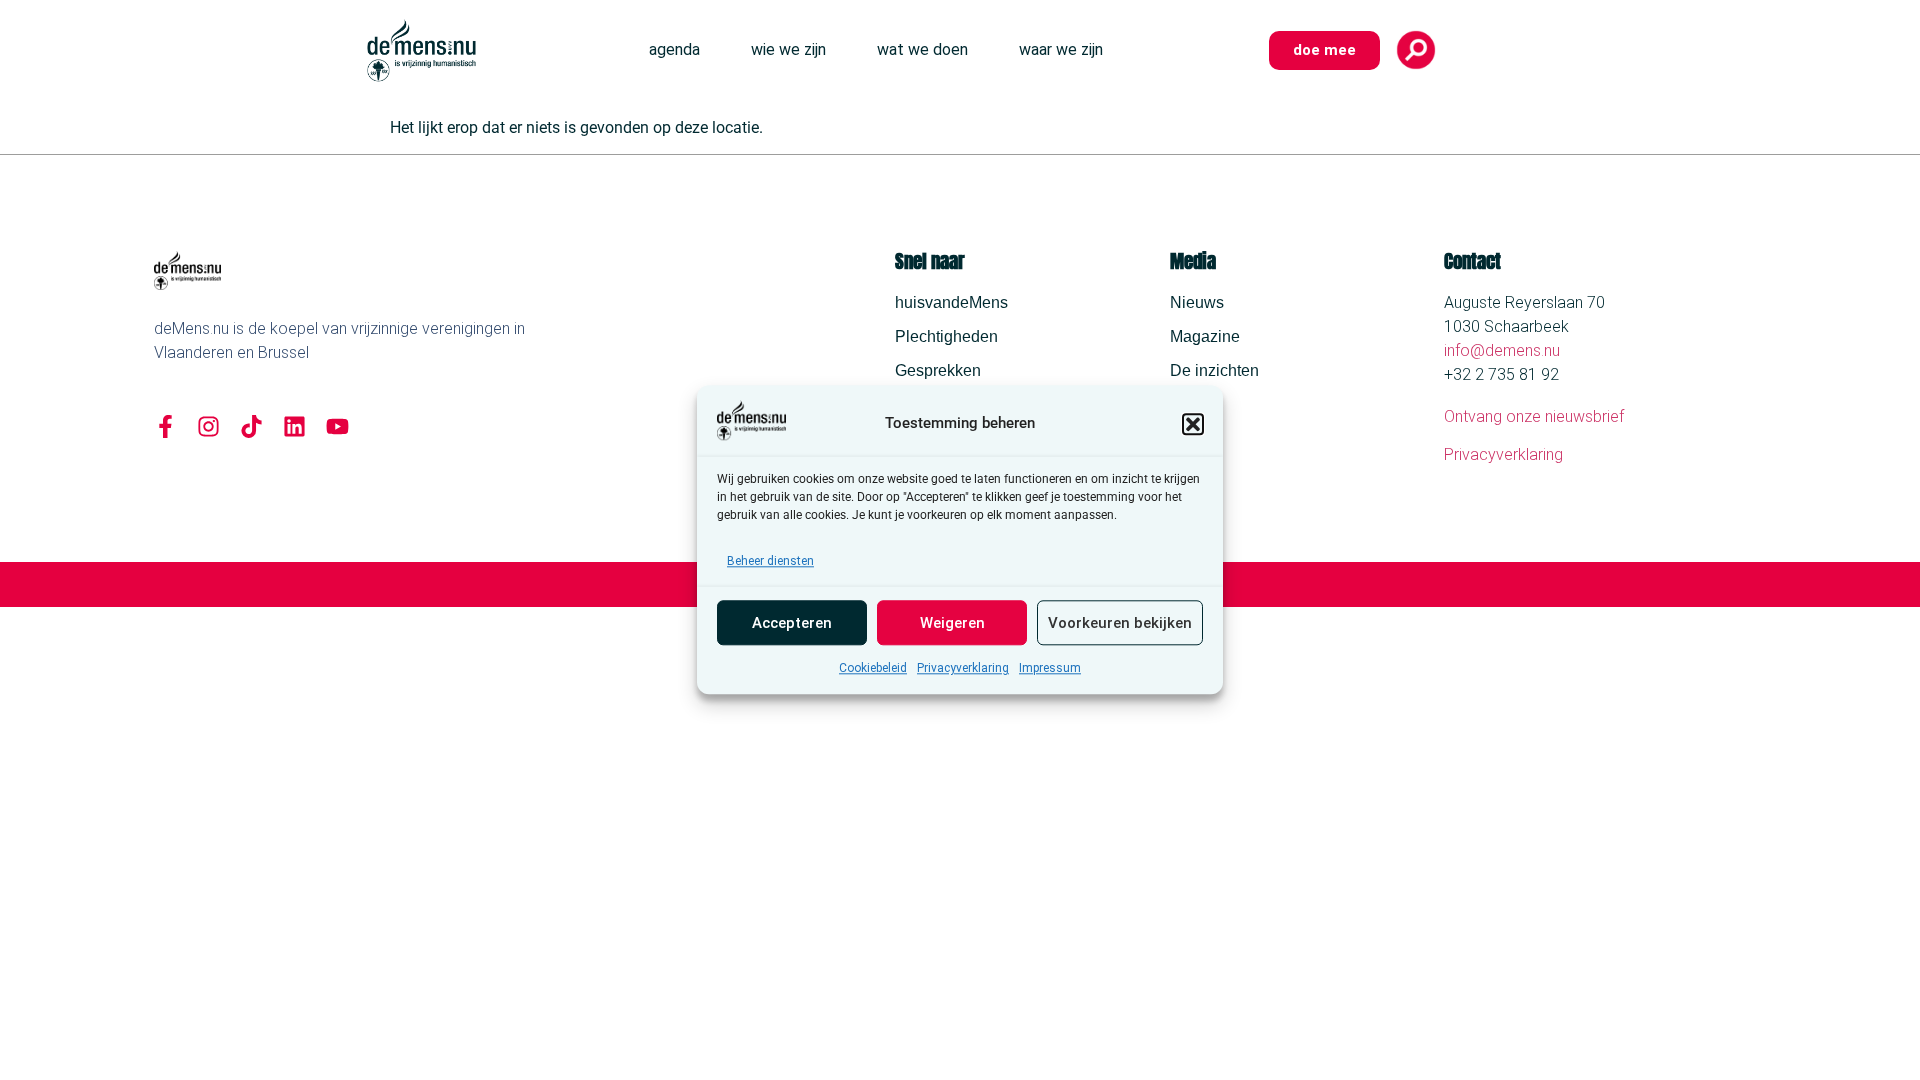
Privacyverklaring (963, 669)
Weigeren (952, 623)
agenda (674, 49)
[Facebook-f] (165, 426)
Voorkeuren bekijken (1120, 623)
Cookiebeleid (873, 669)
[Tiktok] (251, 426)
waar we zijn (1061, 49)
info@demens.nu (1502, 350)
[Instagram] (208, 426)
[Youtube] (337, 426)
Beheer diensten (770, 562)
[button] (1193, 424)
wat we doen (922, 49)
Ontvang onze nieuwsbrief (1534, 416)
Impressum (1050, 669)
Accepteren (792, 623)
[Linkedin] (294, 426)
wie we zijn (788, 49)
